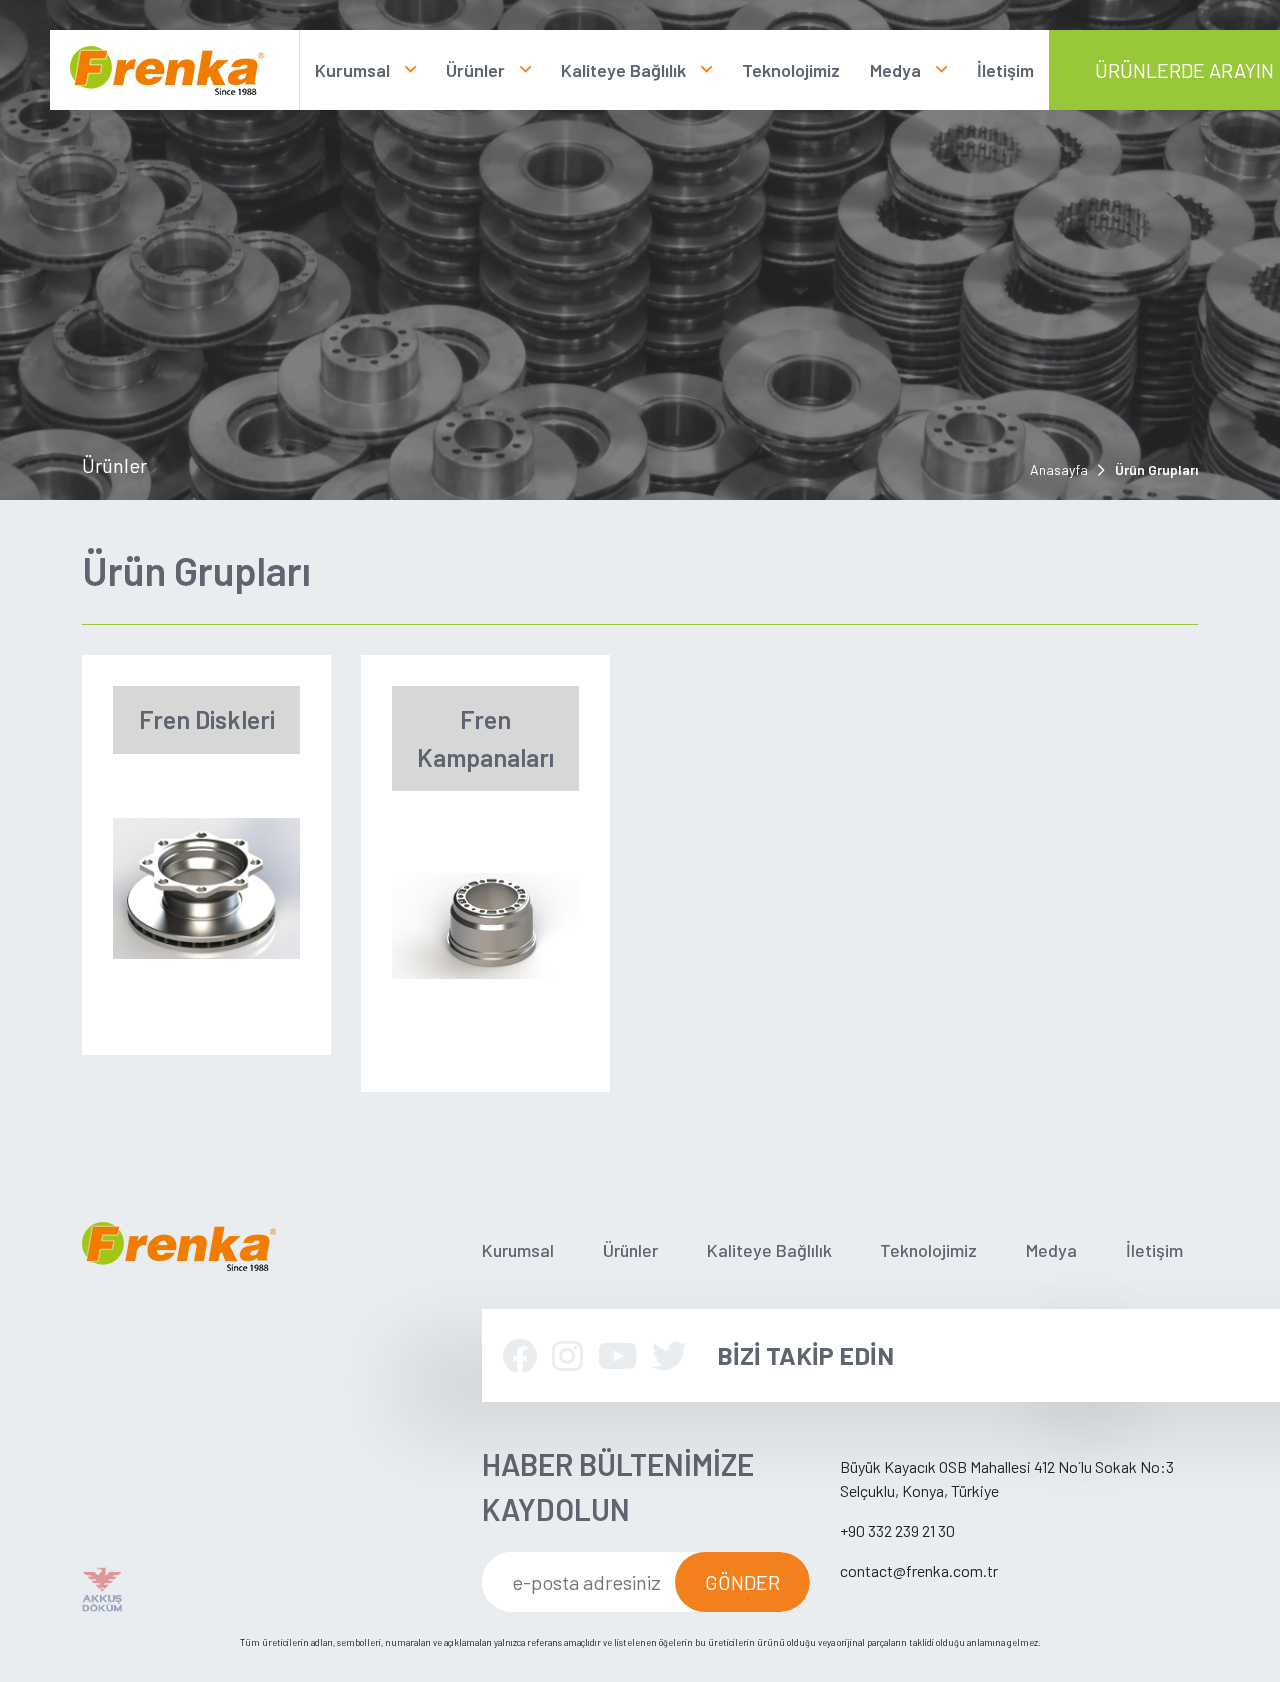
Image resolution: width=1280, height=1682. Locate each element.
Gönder (742, 1582)
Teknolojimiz (791, 70)
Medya (895, 70)
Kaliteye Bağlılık (623, 70)
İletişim (1005, 70)
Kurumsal (352, 70)
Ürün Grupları (1156, 469)
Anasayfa (1059, 469)
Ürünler (475, 70)
